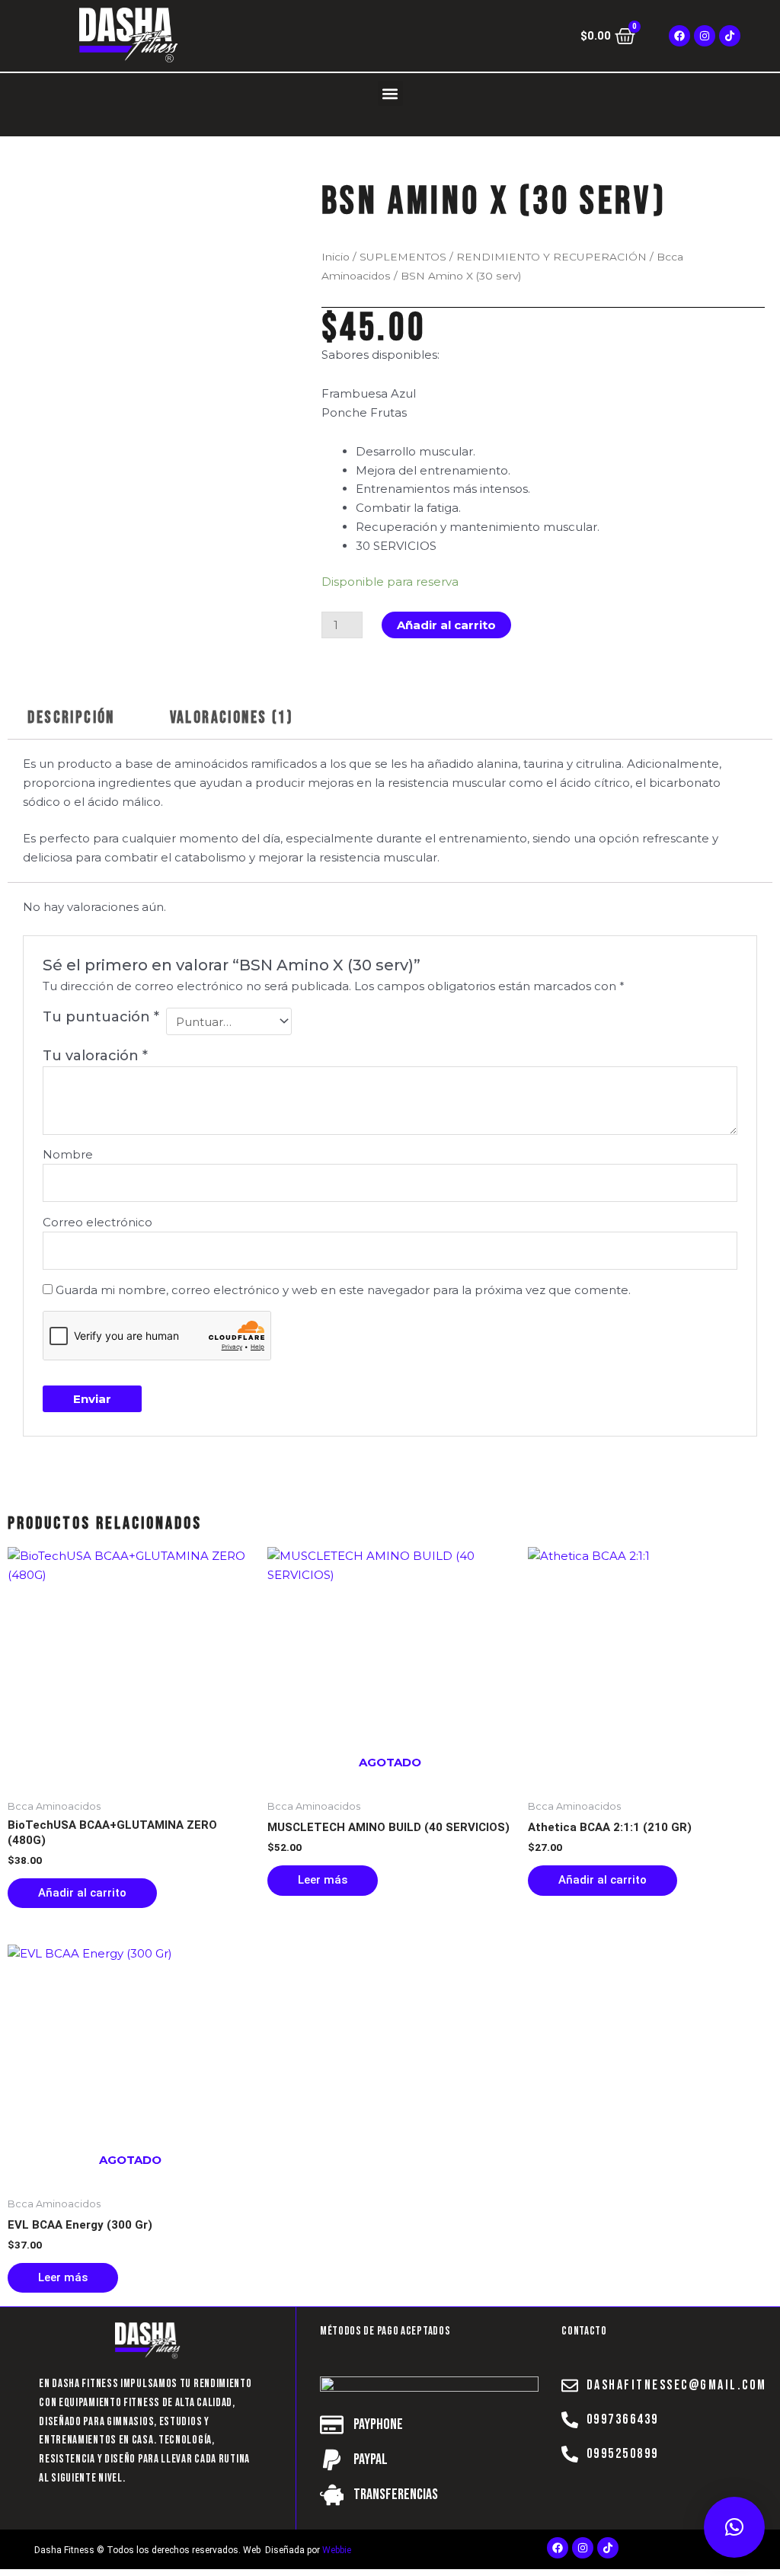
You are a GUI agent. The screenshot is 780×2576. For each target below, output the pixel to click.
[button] (390, 93)
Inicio (336, 257)
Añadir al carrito (446, 625)
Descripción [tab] (71, 718)
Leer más (323, 1880)
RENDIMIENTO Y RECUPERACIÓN (551, 257)
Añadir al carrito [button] (82, 1893)
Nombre (68, 1154)
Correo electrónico (97, 1222)
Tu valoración (95, 1056)
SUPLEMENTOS (403, 257)
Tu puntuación (101, 1017)
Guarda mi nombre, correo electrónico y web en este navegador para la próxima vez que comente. (343, 1290)
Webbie (337, 2550)
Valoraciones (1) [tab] (232, 718)
